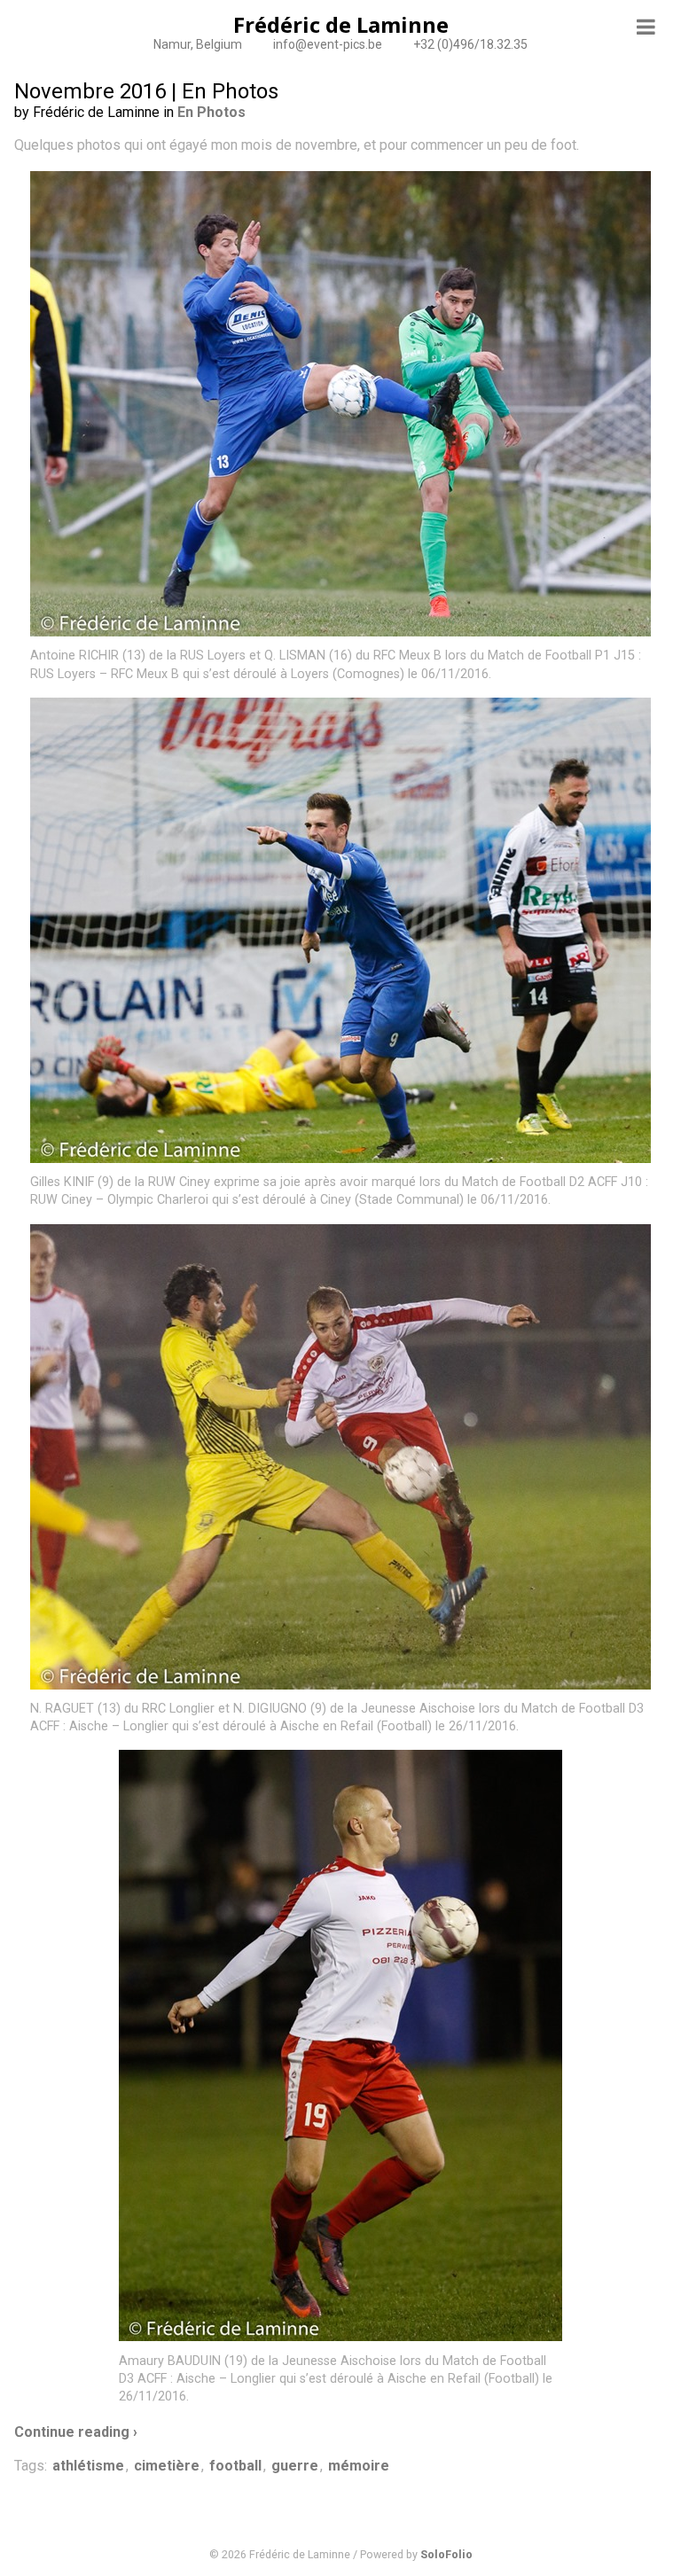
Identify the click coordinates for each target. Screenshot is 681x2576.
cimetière (167, 2466)
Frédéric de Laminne (341, 24)
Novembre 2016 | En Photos (146, 91)
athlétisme (88, 2466)
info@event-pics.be (328, 44)
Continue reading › (76, 2432)
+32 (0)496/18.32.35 (470, 44)
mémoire (359, 2466)
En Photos (211, 112)
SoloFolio (446, 2554)
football (235, 2466)
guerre (295, 2466)
